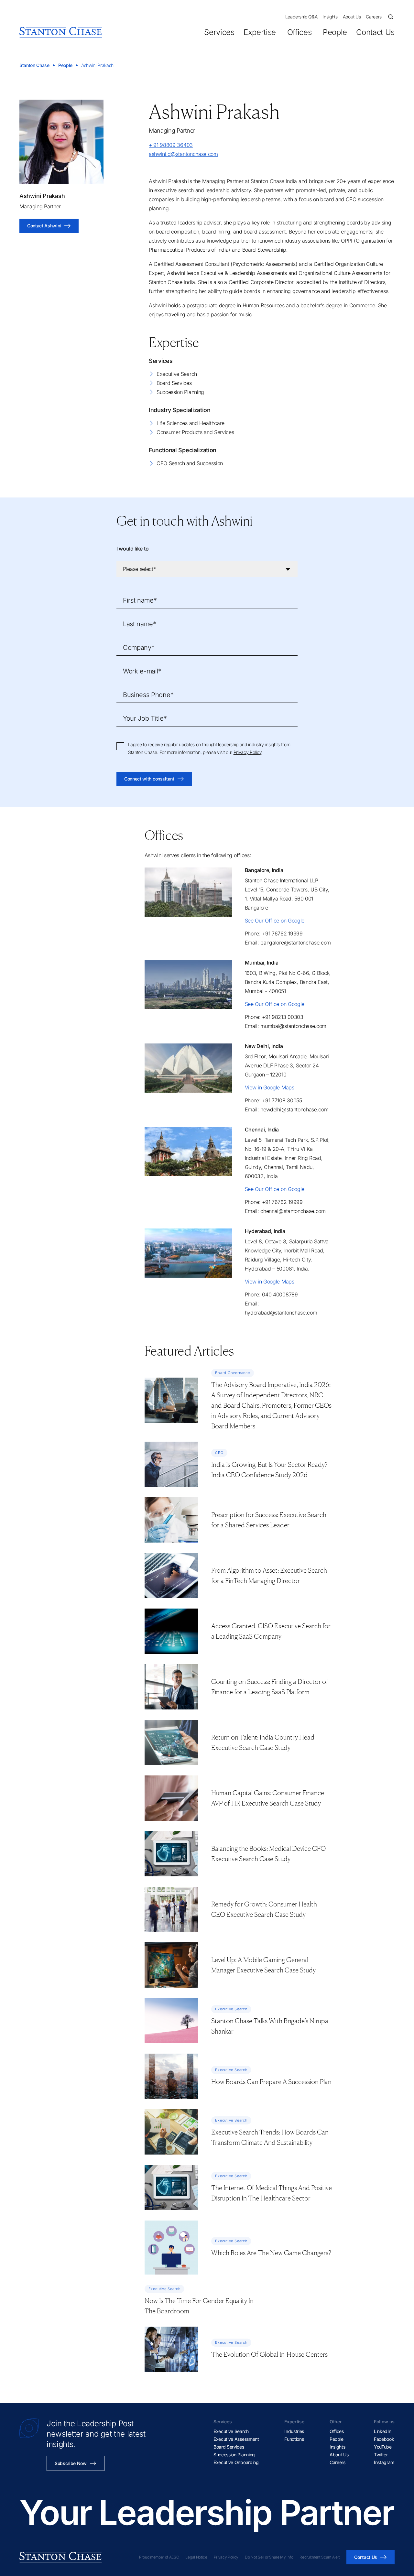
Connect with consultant (149, 779)
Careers (374, 17)
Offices (299, 32)
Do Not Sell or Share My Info (269, 2557)
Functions (294, 2439)
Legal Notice (196, 2557)
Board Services (174, 383)
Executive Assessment (236, 2439)
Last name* (140, 624)
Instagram (384, 2462)
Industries (294, 2431)
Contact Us (375, 32)
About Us (352, 17)
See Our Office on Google (275, 921)
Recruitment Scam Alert (320, 2557)
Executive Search (177, 374)
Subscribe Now (71, 2463)
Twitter (381, 2455)
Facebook (384, 2439)
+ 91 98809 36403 (171, 145)
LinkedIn (382, 2431)
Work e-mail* (142, 671)
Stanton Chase (34, 65)
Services (219, 32)
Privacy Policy (248, 752)
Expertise (260, 32)
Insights (330, 17)
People (335, 32)
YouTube (383, 2447)
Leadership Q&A (301, 17)
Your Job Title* (145, 718)
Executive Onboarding (236, 2462)
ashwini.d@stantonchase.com (183, 154)
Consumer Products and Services (195, 432)
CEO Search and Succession (190, 463)
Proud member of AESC (159, 2557)
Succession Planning (180, 392)
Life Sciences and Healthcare (191, 423)
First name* (140, 600)
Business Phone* (148, 695)
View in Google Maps (270, 1087)
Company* (139, 648)
